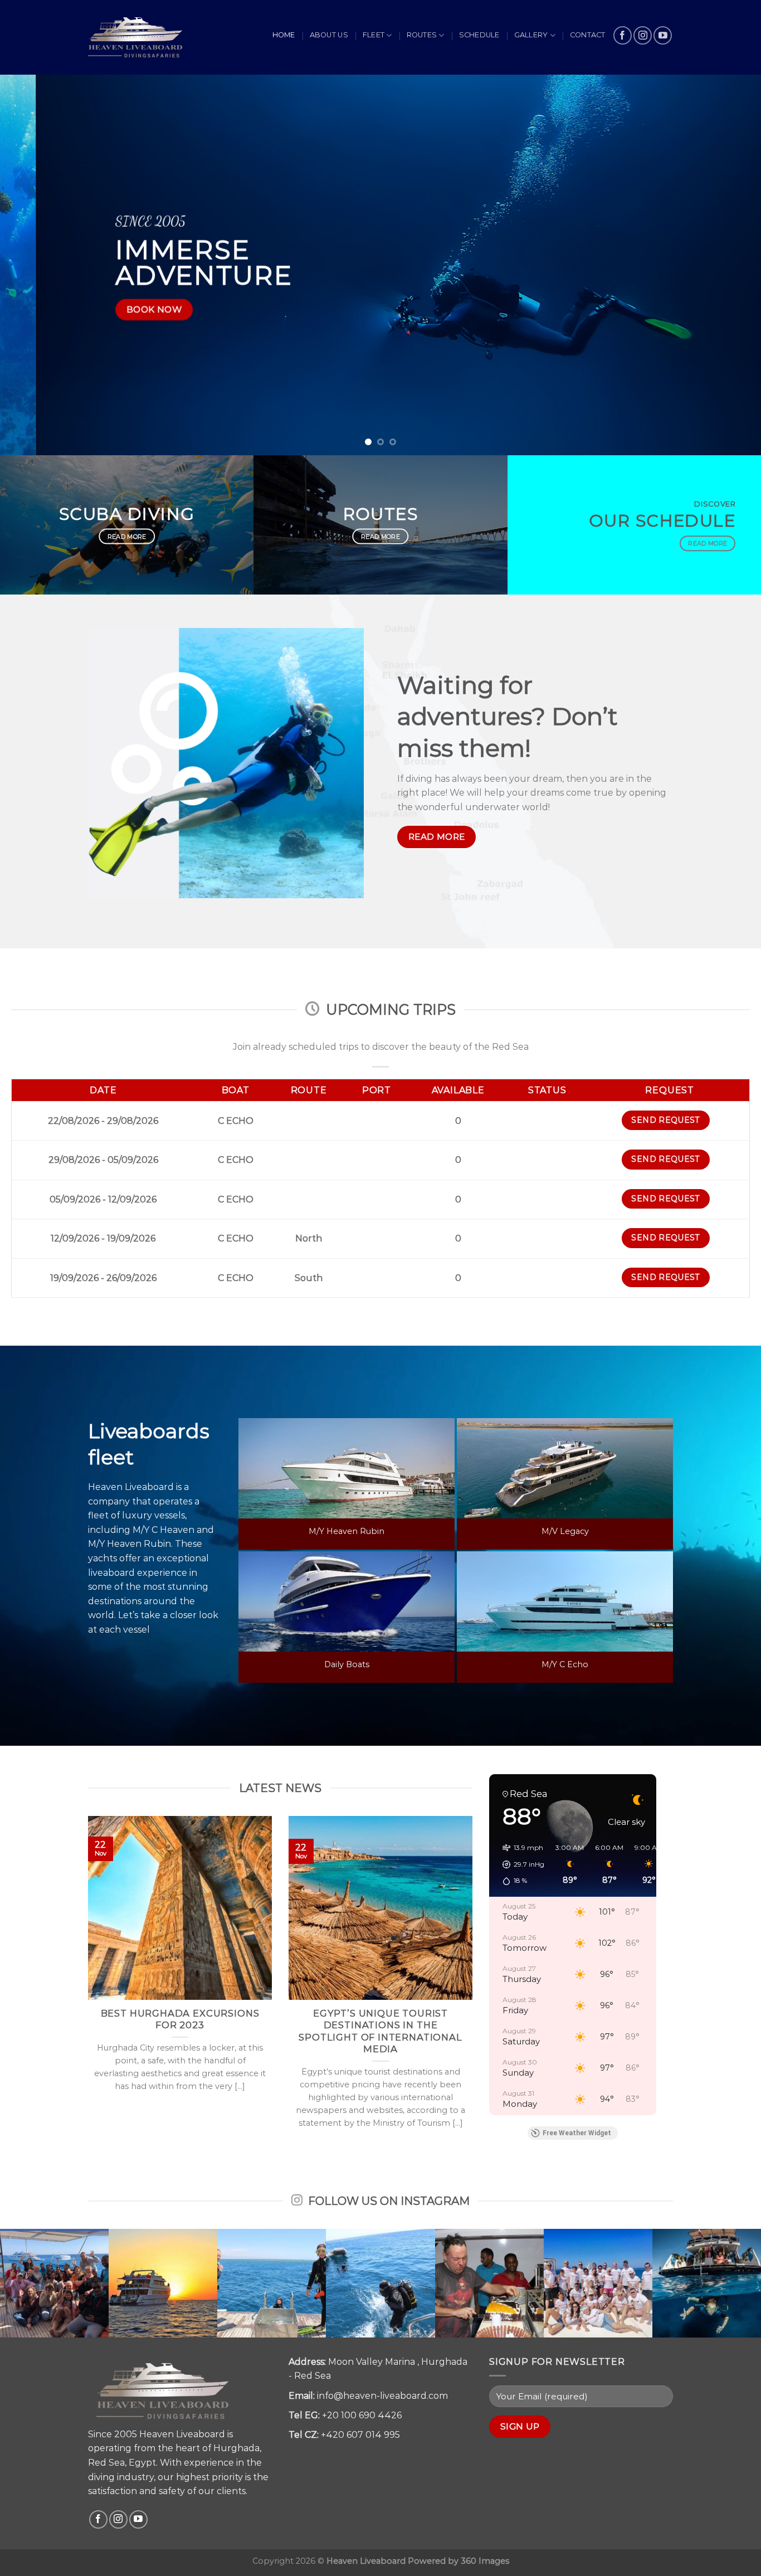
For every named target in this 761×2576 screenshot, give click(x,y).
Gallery (531, 35)
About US (329, 35)
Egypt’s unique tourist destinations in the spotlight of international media (380, 2031)
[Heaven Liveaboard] (135, 37)
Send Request (665, 1120)
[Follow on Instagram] (643, 35)
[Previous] (30, 265)
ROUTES (422, 35)
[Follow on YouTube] (663, 35)
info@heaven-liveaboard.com (382, 2396)
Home (284, 35)
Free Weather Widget (577, 2133)
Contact (588, 35)
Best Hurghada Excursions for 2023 (180, 2019)
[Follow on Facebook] (623, 35)
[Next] (731, 265)
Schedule (479, 35)
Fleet (374, 35)
